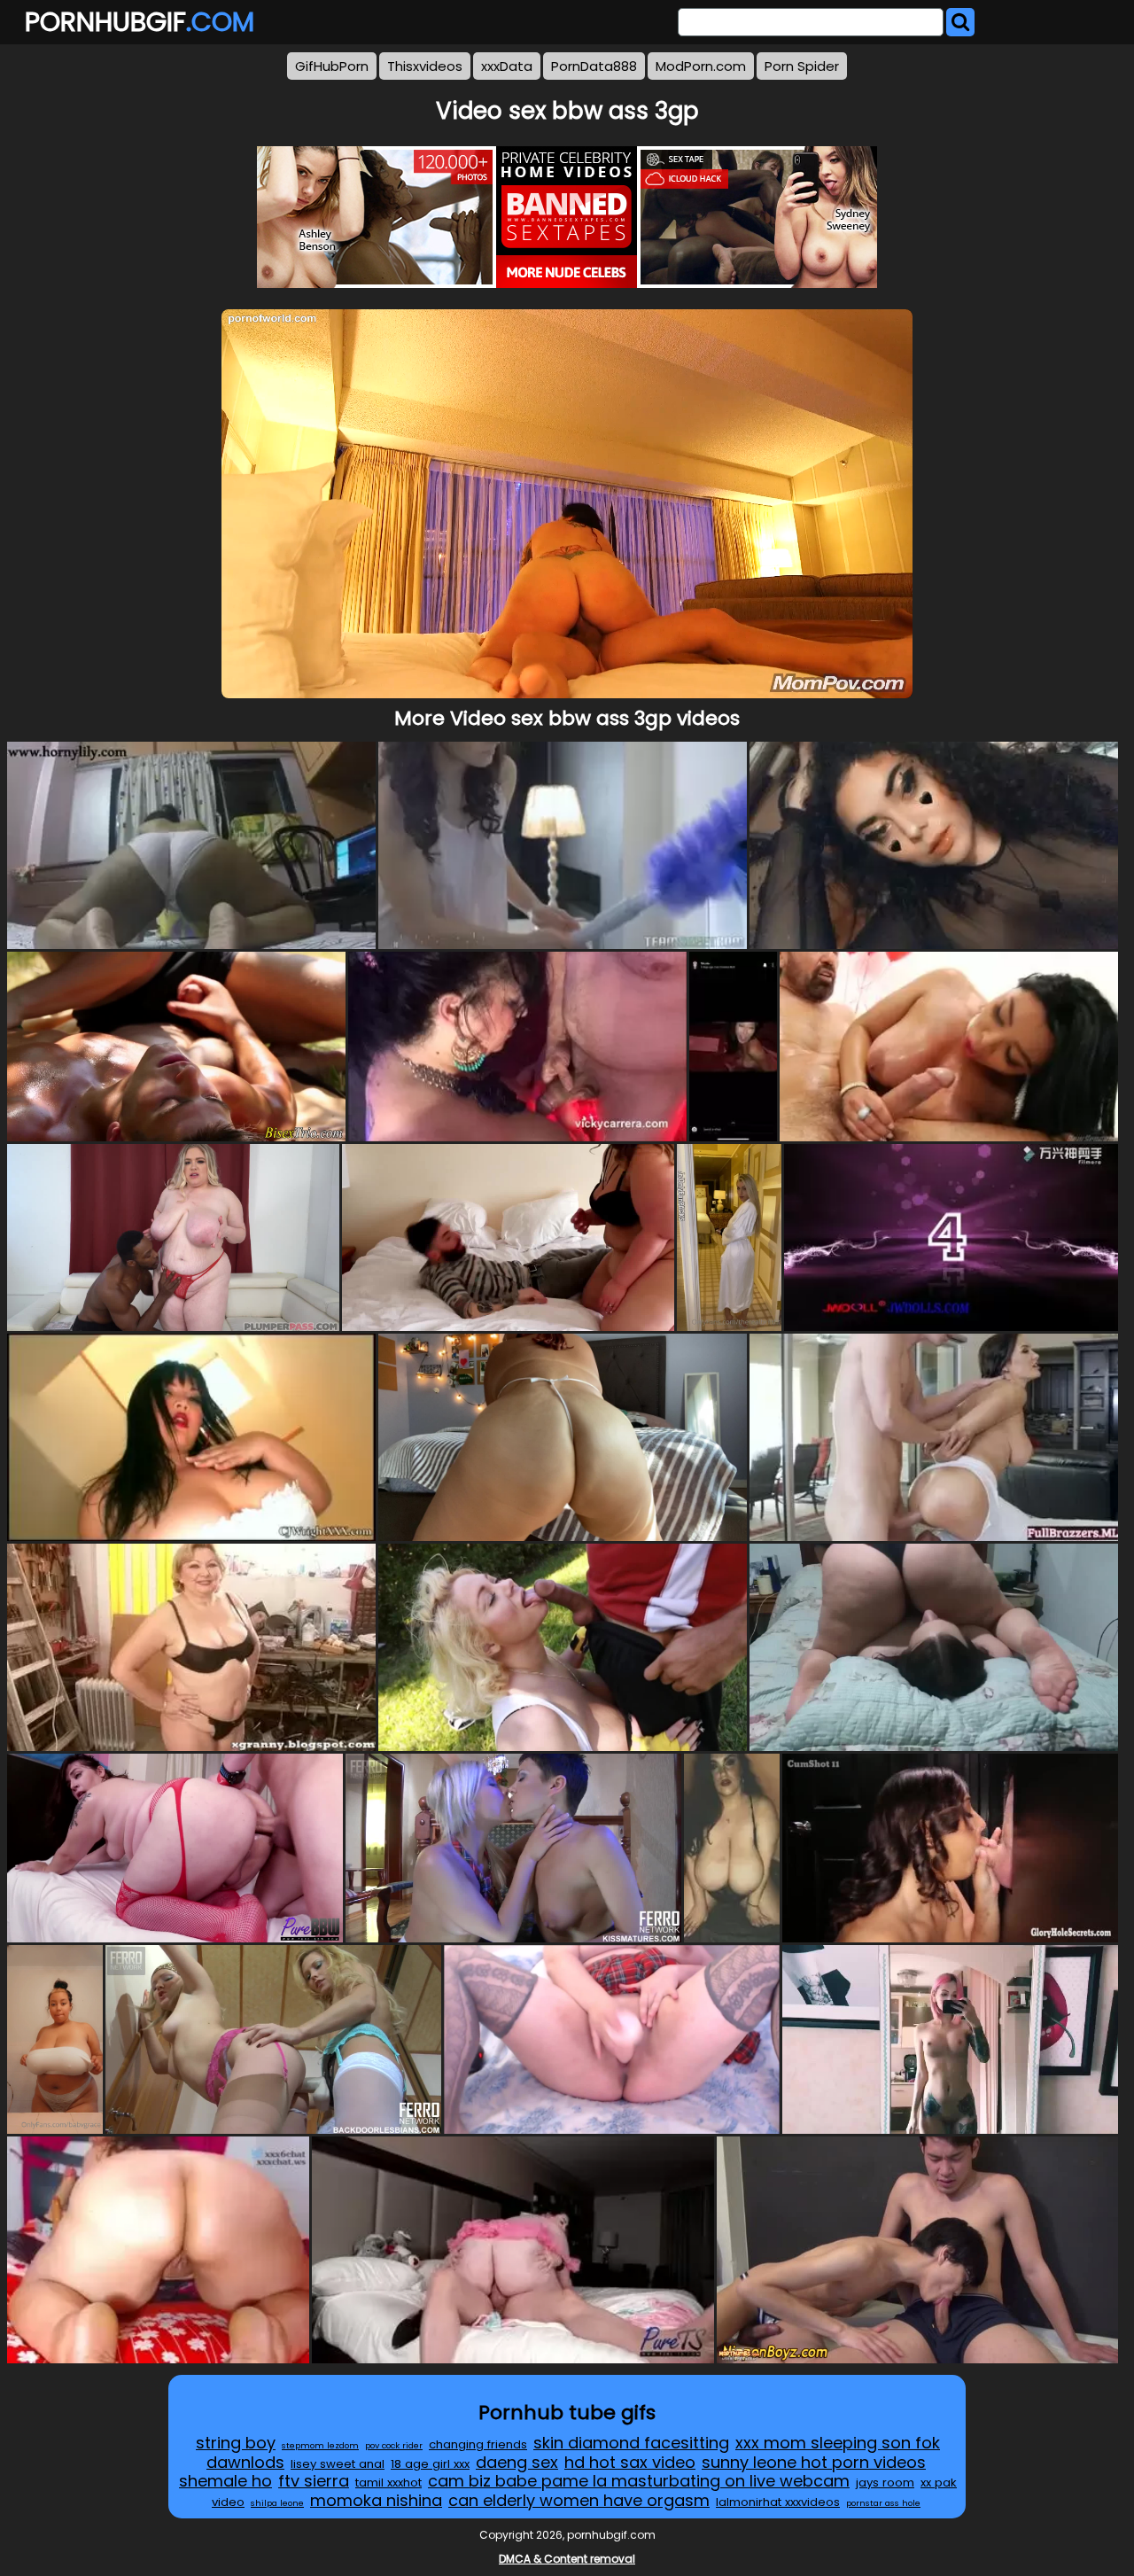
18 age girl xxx (430, 2464)
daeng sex (517, 2462)
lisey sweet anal (338, 2464)
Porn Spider (802, 66)
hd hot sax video (630, 2462)
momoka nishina (376, 2500)
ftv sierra (314, 2481)
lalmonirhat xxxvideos (778, 2502)
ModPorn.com (701, 66)
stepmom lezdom (320, 2445)
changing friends (478, 2444)
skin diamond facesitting (631, 2443)
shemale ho (225, 2481)
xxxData (507, 66)
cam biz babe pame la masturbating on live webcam (639, 2481)
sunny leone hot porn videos (814, 2462)
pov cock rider (394, 2445)
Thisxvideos (425, 66)
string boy (236, 2443)
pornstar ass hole (883, 2503)
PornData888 (594, 66)
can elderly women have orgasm (579, 2500)
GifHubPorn (332, 66)
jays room (885, 2483)
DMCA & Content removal (567, 2559)
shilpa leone (277, 2503)
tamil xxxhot (388, 2483)
